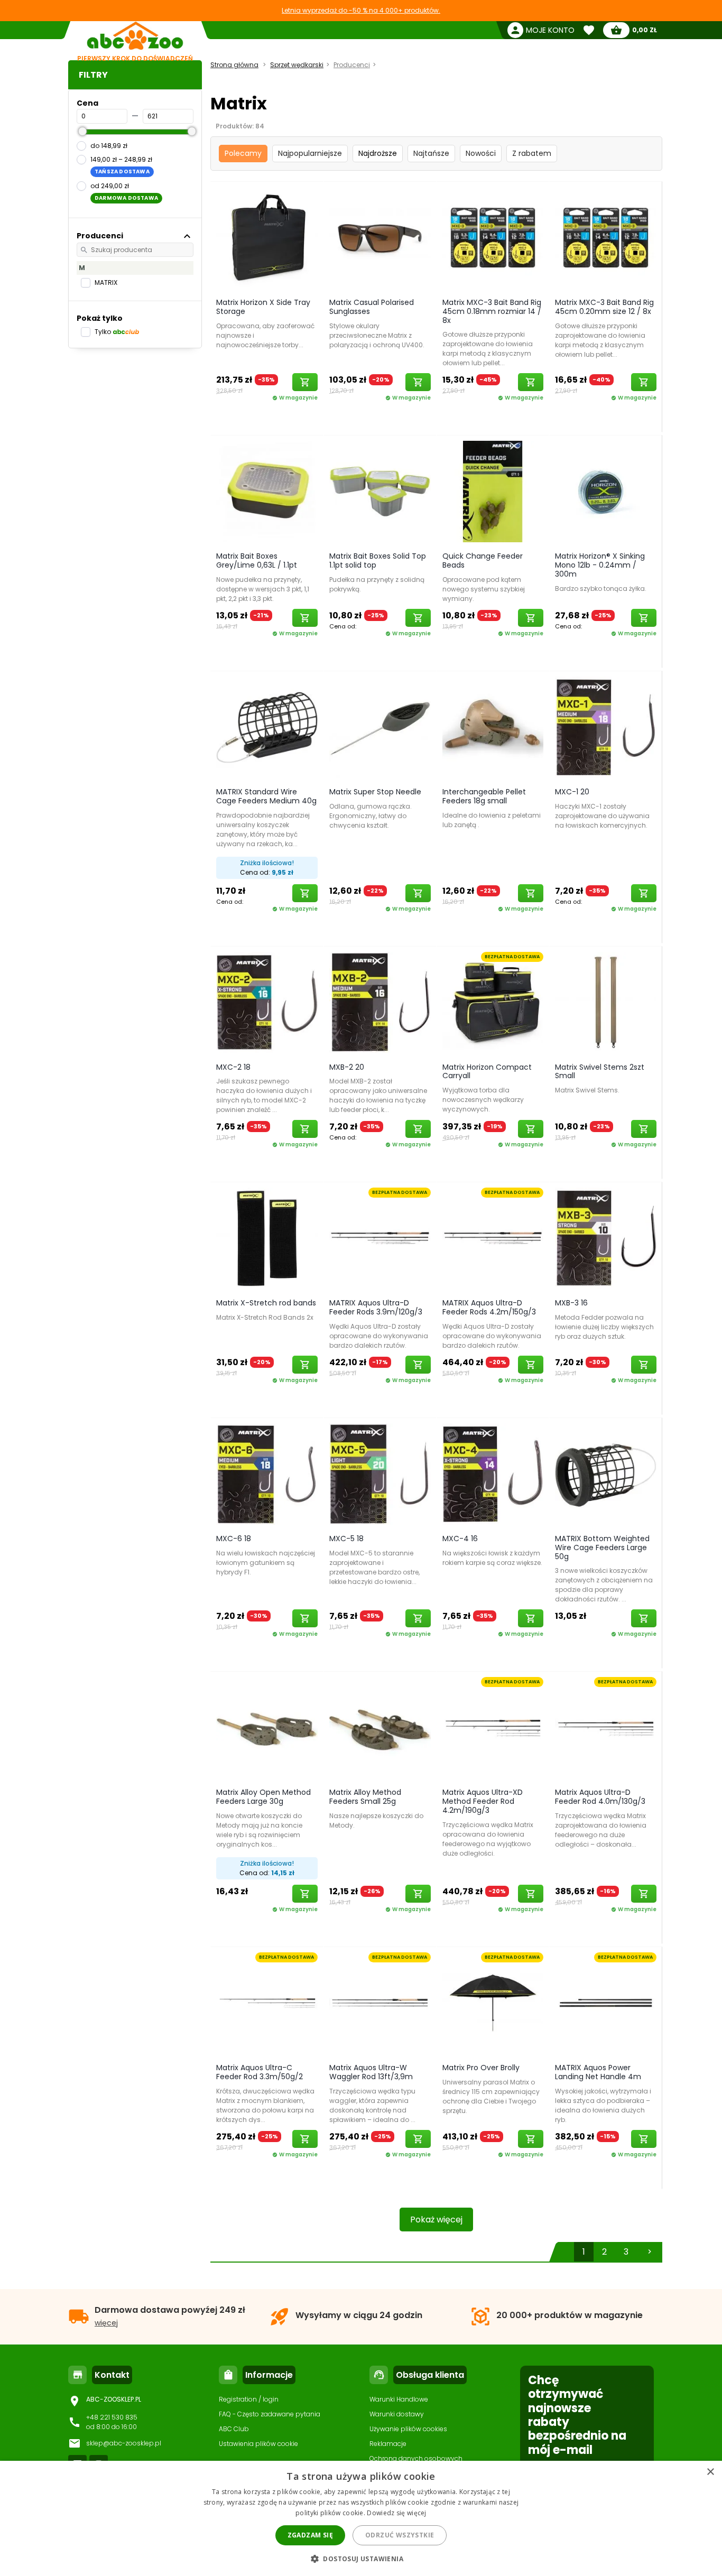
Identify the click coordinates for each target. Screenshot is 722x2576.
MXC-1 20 (572, 792)
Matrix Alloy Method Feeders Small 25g (365, 1797)
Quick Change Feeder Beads (483, 560)
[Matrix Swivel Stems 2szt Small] (606, 1002)
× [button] (710, 2472)
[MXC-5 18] (380, 1474)
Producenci (352, 65)
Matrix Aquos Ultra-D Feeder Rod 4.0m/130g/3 (600, 1797)
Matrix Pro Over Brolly (481, 2068)
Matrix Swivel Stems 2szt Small (600, 1072)
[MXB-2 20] (380, 1002)
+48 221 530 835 (112, 2417)
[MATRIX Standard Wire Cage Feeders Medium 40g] (267, 727)
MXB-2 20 (347, 1067)
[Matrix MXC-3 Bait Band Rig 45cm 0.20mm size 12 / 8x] (606, 237)
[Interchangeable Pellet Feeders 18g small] (493, 727)
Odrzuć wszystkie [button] (400, 2535)
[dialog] (361, 2518)
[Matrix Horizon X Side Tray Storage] (267, 237)
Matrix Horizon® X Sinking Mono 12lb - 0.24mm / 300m (600, 565)
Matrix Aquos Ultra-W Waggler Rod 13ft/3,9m (371, 2072)
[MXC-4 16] (493, 1474)
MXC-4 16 (460, 1539)
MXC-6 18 (234, 1539)
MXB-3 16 (571, 1303)
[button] (361, 2558)
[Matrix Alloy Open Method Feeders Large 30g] (267, 1727)
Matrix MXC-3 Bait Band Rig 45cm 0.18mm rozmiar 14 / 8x (492, 311)
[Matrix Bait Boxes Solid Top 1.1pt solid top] (380, 491)
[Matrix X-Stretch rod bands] (267, 1238)
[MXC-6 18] (267, 1474)
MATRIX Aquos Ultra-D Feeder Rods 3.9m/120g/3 (376, 1307)
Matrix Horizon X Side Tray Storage (263, 307)
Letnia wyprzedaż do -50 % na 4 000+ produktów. (361, 10)
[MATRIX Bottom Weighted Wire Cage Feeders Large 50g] (606, 1474)
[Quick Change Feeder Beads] (493, 491)
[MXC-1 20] (606, 727)
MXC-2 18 (233, 1067)
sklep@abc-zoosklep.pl (124, 2443)
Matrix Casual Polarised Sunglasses (372, 307)
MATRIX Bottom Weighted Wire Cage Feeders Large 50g (602, 1548)
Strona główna (234, 65)
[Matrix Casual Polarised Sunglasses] (380, 237)
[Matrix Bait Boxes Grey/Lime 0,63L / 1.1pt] (267, 491)
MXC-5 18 (346, 1539)
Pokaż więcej (436, 2220)
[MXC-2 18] (267, 1002)
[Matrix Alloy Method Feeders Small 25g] (380, 1727)
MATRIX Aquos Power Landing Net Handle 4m (598, 2072)
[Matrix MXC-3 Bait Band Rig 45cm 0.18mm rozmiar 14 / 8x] (493, 237)
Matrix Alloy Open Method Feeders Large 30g (263, 1797)
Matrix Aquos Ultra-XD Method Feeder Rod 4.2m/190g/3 (483, 1801)
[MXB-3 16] (606, 1238)
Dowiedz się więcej (396, 2513)
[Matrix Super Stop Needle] (380, 727)
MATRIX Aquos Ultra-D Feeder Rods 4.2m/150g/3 (489, 1307)
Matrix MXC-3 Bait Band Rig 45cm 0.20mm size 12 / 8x (604, 307)
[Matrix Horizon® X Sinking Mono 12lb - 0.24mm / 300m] (606, 491)
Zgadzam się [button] (310, 2535)
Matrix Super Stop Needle (375, 792)
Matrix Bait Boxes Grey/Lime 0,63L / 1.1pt (257, 560)
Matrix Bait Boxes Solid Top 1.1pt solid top (378, 560)
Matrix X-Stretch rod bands (266, 1303)
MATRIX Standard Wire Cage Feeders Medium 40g (266, 796)
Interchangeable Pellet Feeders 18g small (484, 796)
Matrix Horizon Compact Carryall (487, 1072)
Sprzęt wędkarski (297, 65)
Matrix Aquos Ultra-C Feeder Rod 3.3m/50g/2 (260, 2072)
